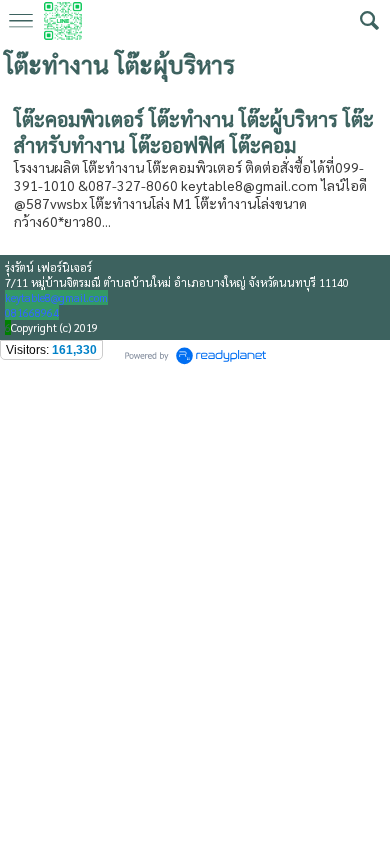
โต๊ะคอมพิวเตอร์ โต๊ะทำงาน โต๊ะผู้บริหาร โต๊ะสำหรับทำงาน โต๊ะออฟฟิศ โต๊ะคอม (194, 132)
